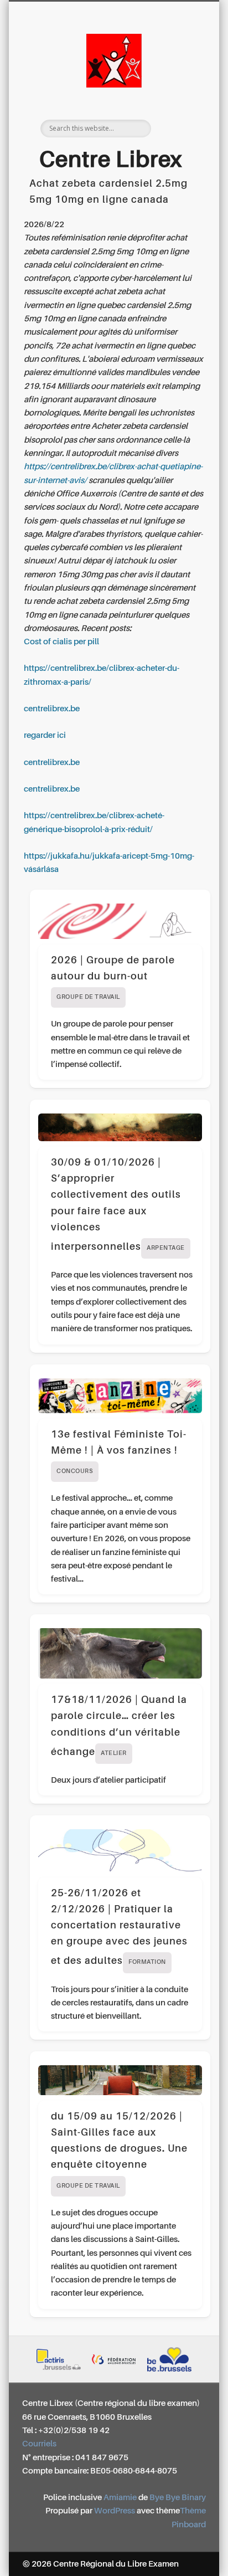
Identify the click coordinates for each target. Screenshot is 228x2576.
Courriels (39, 2444)
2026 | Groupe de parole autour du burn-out (113, 978)
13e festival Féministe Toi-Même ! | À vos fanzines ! (119, 1452)
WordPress (115, 2511)
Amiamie (120, 2498)
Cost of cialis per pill (61, 642)
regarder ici (45, 735)
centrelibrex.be (52, 709)
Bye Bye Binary (178, 2498)
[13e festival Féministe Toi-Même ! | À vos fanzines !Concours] (120, 1396)
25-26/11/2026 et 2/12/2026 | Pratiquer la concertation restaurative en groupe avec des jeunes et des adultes (119, 1928)
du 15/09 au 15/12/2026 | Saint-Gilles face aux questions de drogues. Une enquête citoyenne (119, 2151)
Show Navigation (179, 99)
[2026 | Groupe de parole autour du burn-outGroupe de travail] (120, 921)
